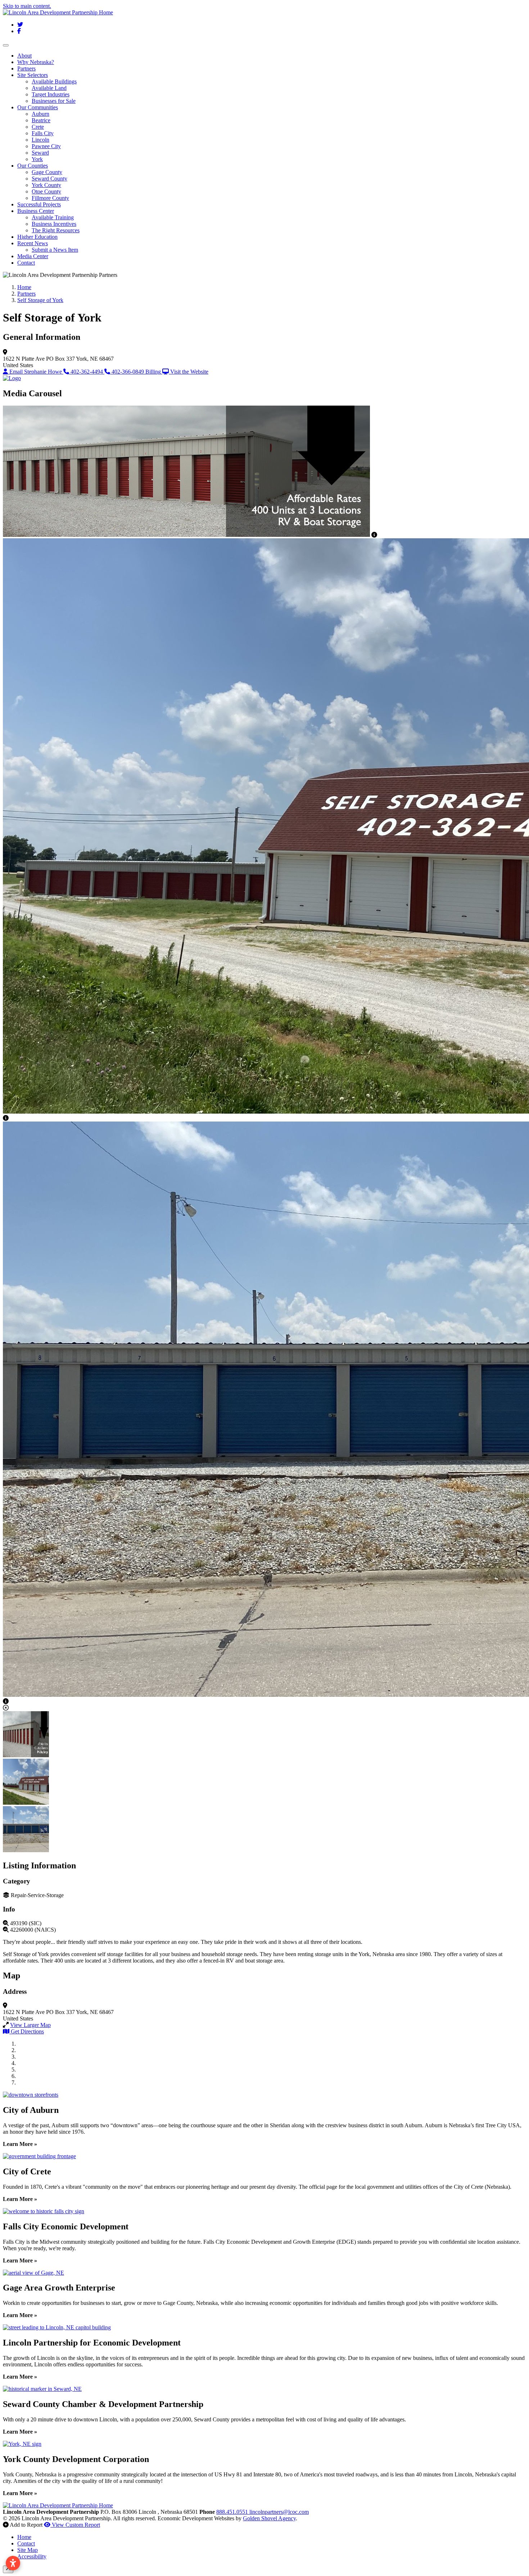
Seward (40, 153)
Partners (26, 68)
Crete (38, 127)
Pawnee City (46, 146)
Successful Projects (39, 204)
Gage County (47, 172)
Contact (26, 263)
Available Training (53, 217)
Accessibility (32, 2556)
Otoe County (46, 191)
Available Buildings (54, 81)
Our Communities (38, 107)
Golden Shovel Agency (269, 2518)
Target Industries (51, 94)
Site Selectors (33, 75)
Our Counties (33, 166)
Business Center (36, 211)
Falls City (43, 133)
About (24, 56)
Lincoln (40, 140)
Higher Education (37, 237)
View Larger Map (30, 2025)
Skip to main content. (27, 6)
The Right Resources (56, 230)
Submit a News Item (55, 250)
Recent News (33, 243)
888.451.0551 (233, 2512)
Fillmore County (50, 198)
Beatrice (41, 120)
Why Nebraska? (36, 62)
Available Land (49, 88)
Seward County (49, 179)
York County (46, 185)
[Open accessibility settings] (13, 2563)
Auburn (40, 114)
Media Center (33, 256)
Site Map (28, 2550)
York (37, 159)
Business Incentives (54, 224)
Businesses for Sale (54, 101)
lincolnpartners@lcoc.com (279, 2512)
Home (24, 2537)
